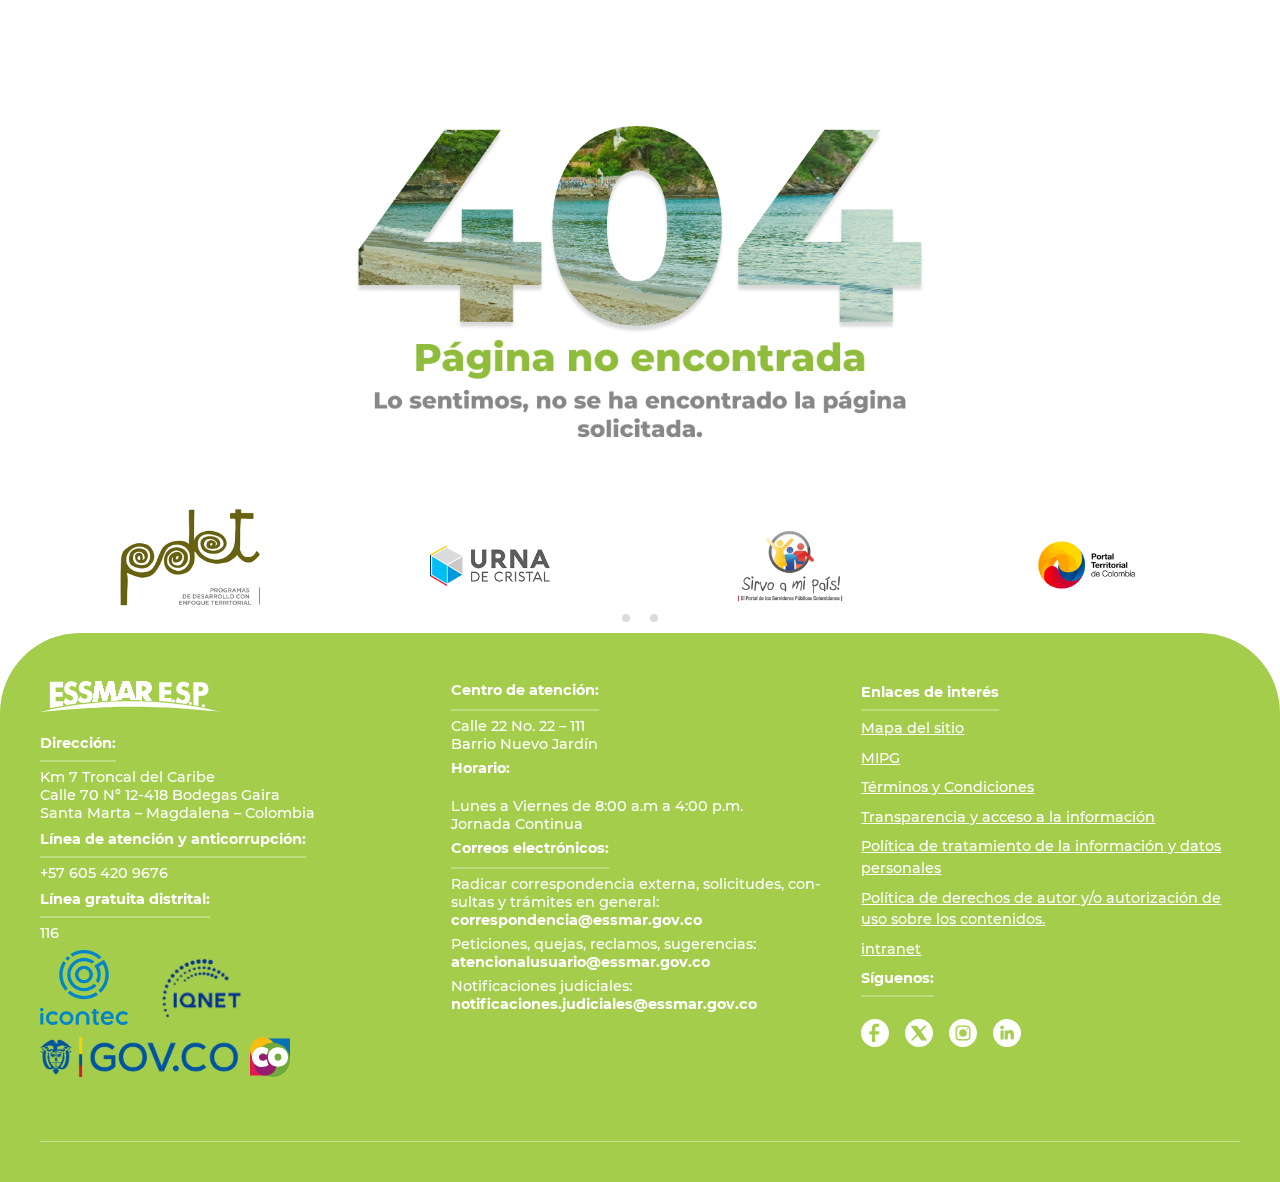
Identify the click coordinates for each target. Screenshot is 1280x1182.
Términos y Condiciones (947, 787)
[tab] (626, 618)
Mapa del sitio (912, 728)
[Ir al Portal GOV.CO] (139, 1057)
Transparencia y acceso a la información (1008, 817)
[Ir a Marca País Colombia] (270, 1057)
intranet (891, 949)
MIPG (880, 758)
